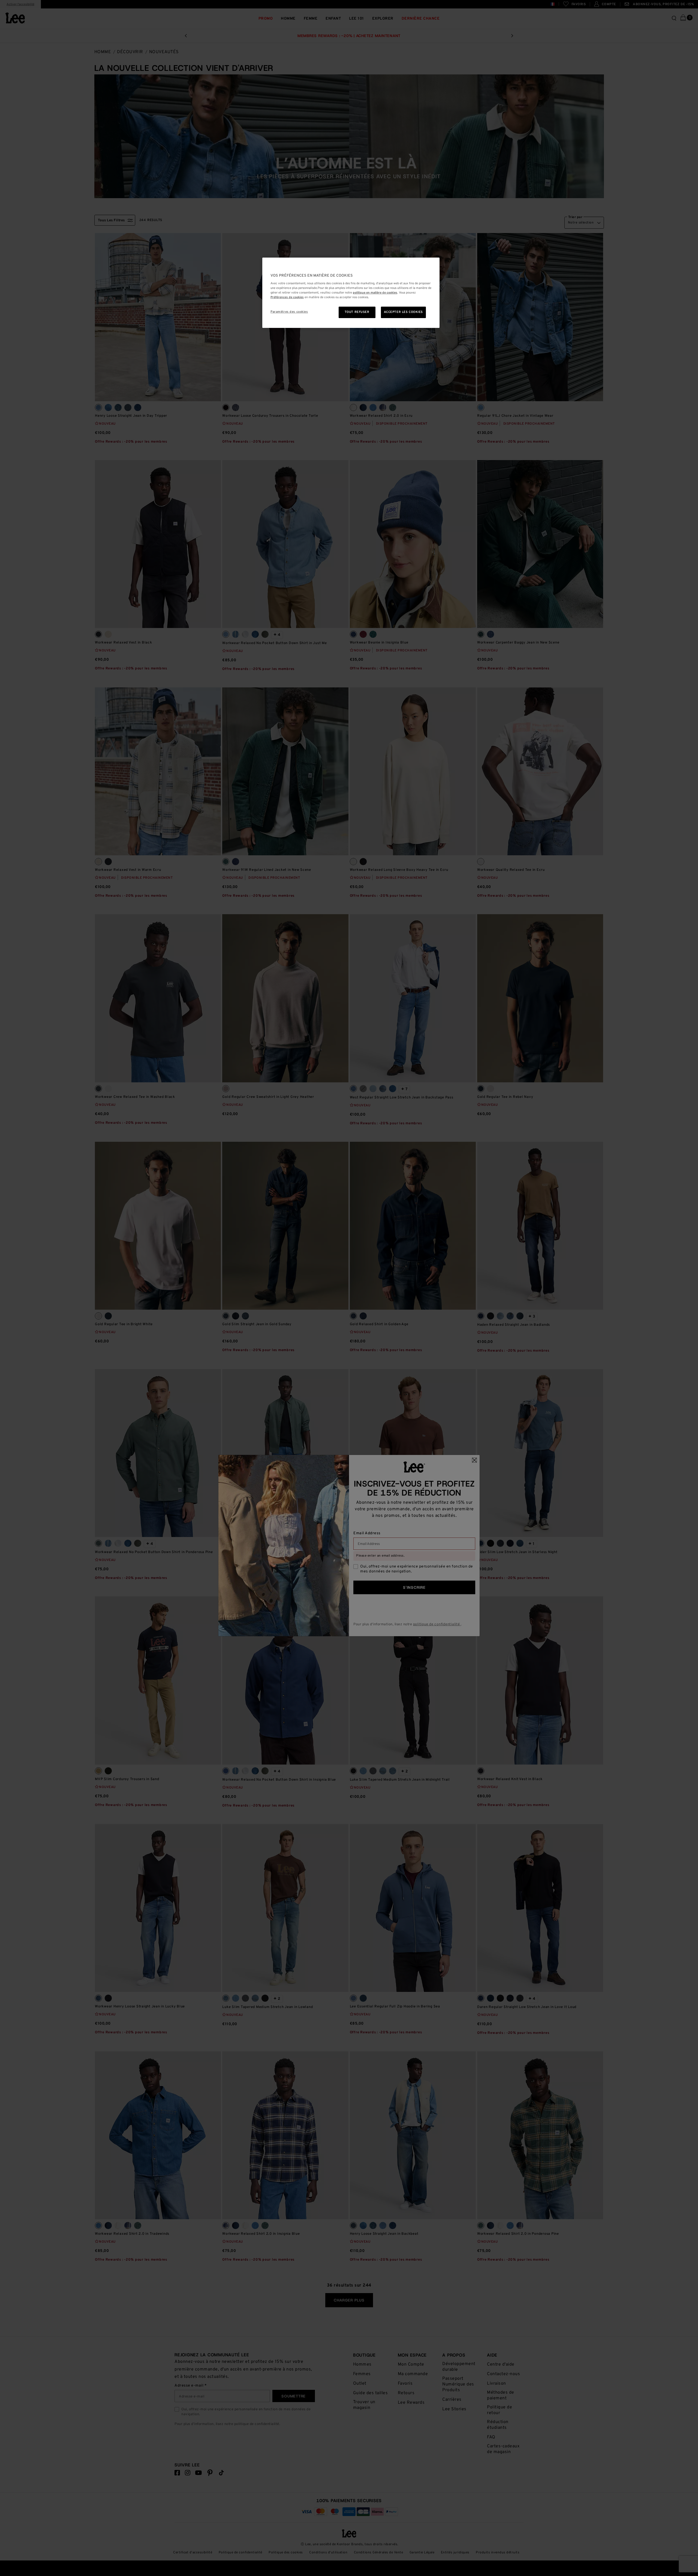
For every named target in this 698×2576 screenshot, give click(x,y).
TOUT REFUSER (357, 312)
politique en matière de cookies (375, 293)
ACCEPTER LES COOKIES (403, 312)
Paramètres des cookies (289, 312)
